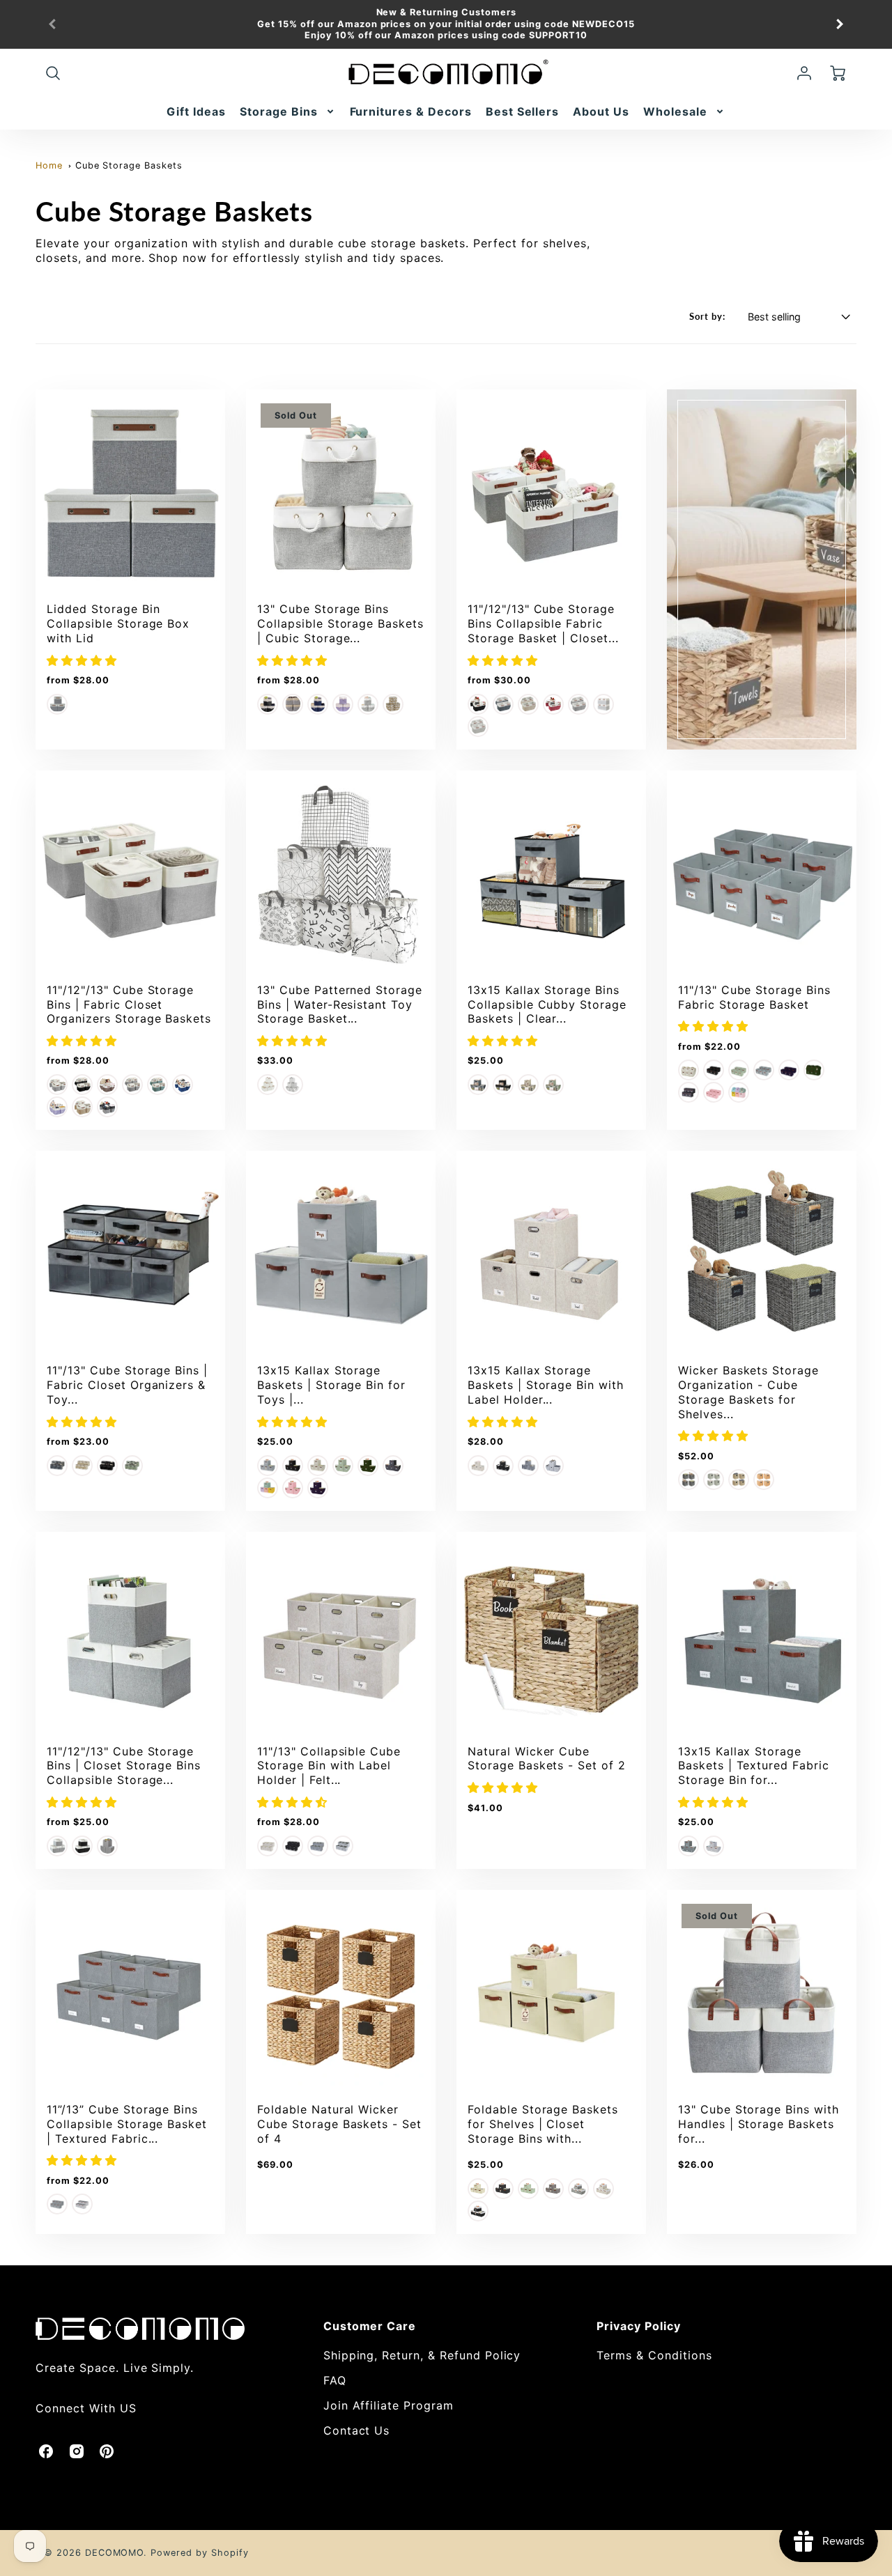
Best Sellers (523, 111)
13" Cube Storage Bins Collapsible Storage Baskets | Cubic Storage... (340, 623)
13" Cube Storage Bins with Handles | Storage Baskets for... (759, 2124)
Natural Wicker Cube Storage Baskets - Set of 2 (547, 1759)
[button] (84, 660)
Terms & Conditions (654, 2355)
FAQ (335, 2380)
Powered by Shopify (199, 2553)
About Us (601, 111)
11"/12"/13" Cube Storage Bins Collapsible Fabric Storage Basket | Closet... (543, 623)
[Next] (839, 24)
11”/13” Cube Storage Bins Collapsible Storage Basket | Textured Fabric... (127, 2124)
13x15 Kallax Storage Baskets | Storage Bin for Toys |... (331, 1385)
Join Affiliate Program (389, 2405)
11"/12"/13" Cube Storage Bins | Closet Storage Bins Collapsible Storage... (124, 1766)
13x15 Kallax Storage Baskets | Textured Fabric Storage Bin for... (754, 1766)
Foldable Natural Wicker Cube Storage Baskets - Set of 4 (339, 2124)
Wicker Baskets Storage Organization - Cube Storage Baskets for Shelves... (748, 1392)
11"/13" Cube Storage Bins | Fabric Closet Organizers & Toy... (127, 1385)
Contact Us (357, 2430)
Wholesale (675, 111)
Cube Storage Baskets (129, 165)
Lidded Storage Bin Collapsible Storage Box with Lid (118, 623)
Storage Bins (279, 111)
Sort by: (707, 316)
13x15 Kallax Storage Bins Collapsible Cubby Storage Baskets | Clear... (547, 1004)
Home (49, 165)
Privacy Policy (638, 2326)
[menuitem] (196, 112)
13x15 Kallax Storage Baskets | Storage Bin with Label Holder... (546, 1385)
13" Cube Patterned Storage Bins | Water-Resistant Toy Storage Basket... (340, 1004)
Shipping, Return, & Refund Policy (422, 2355)
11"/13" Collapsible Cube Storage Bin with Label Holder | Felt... (329, 1766)
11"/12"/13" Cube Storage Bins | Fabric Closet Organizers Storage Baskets (129, 1004)
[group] (446, 24)
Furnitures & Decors (411, 111)
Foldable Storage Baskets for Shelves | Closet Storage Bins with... (543, 2124)
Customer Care (370, 2326)
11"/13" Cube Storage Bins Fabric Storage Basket (754, 997)
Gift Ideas (196, 111)
